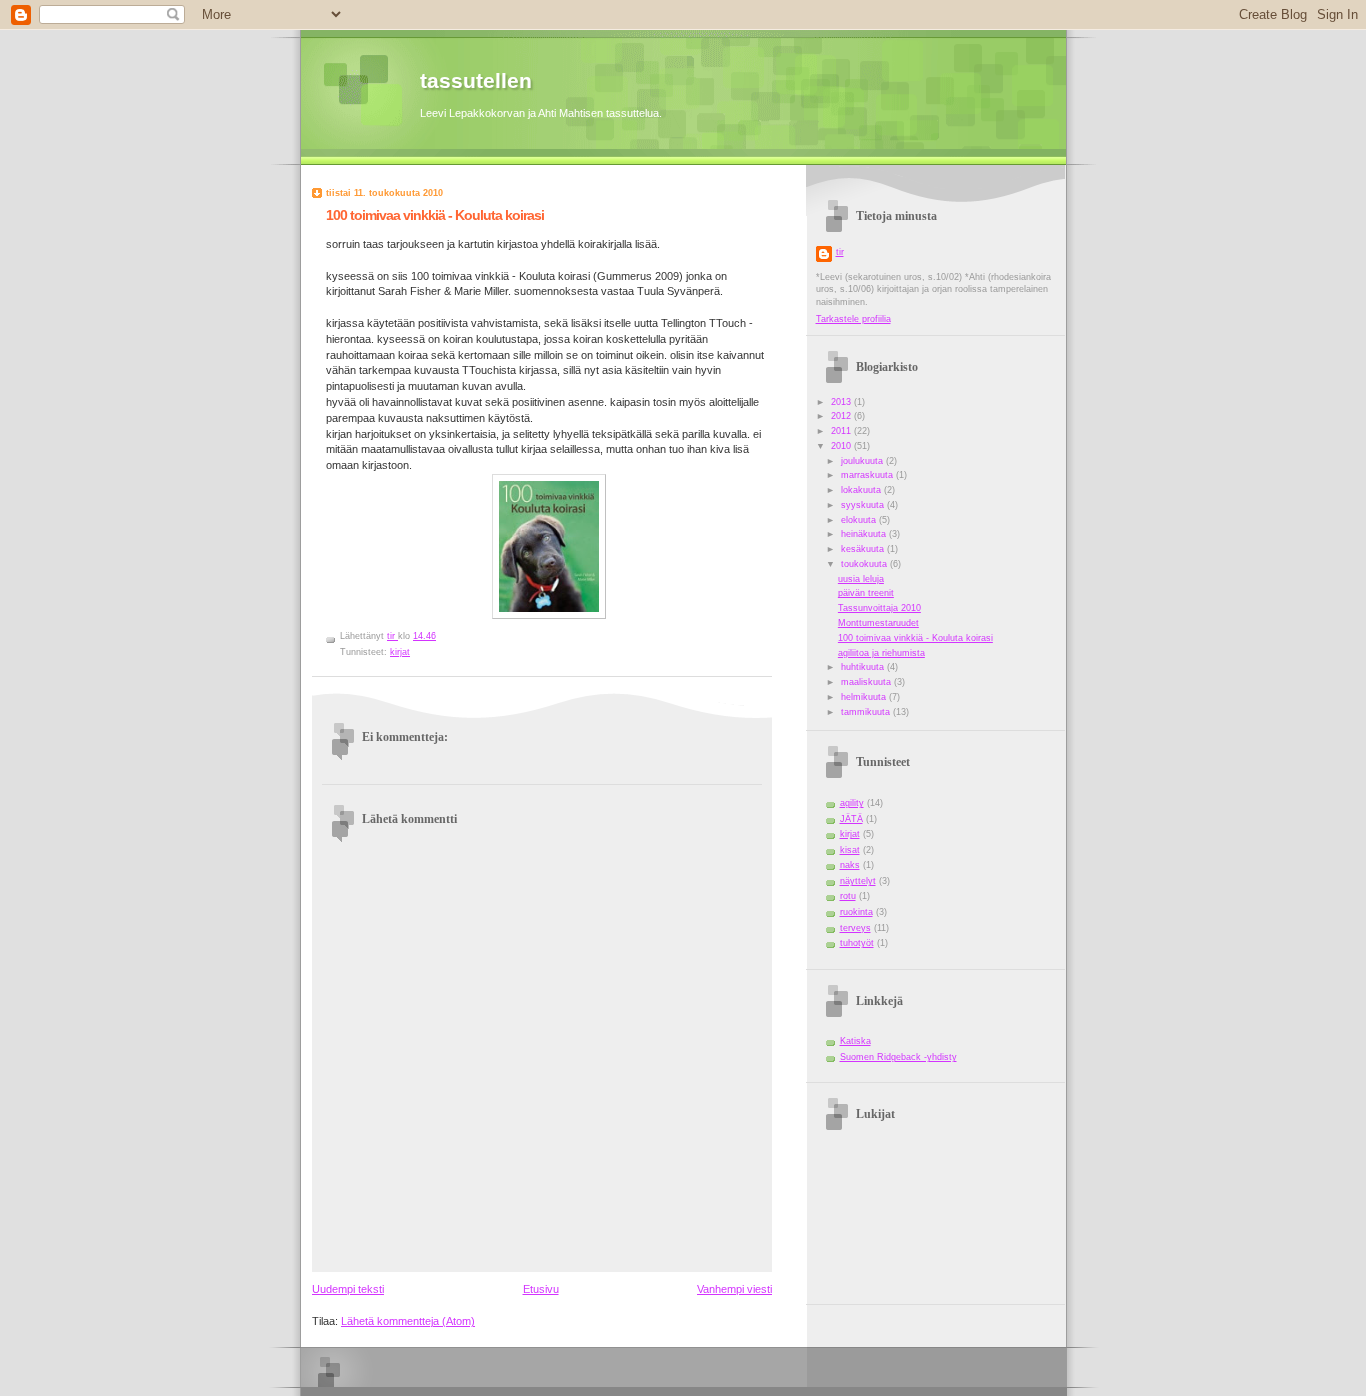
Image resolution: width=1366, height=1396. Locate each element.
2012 (842, 416)
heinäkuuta (865, 534)
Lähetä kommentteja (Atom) (408, 1321)
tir (840, 252)
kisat (850, 850)
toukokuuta (865, 564)
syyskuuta (864, 505)
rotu (848, 896)
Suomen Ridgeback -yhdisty (898, 1057)
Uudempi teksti (348, 1289)
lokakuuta (862, 490)
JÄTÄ (851, 819)
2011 (842, 431)
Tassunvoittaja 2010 (879, 608)
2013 (842, 402)
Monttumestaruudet (878, 623)
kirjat (400, 652)
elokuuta (860, 520)
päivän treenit (866, 593)
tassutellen (476, 80)
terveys (855, 928)
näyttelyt (858, 881)
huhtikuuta (864, 667)
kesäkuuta (864, 549)
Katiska (855, 1041)
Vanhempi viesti (734, 1289)
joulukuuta (863, 461)
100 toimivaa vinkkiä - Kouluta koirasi (915, 638)
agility (852, 803)
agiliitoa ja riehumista (881, 653)
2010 (842, 446)
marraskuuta (868, 475)
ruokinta (856, 912)
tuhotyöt (857, 943)
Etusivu (541, 1289)
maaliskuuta (867, 682)
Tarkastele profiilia (853, 319)
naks (850, 865)
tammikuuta (867, 712)
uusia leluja (861, 579)
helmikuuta (865, 697)
